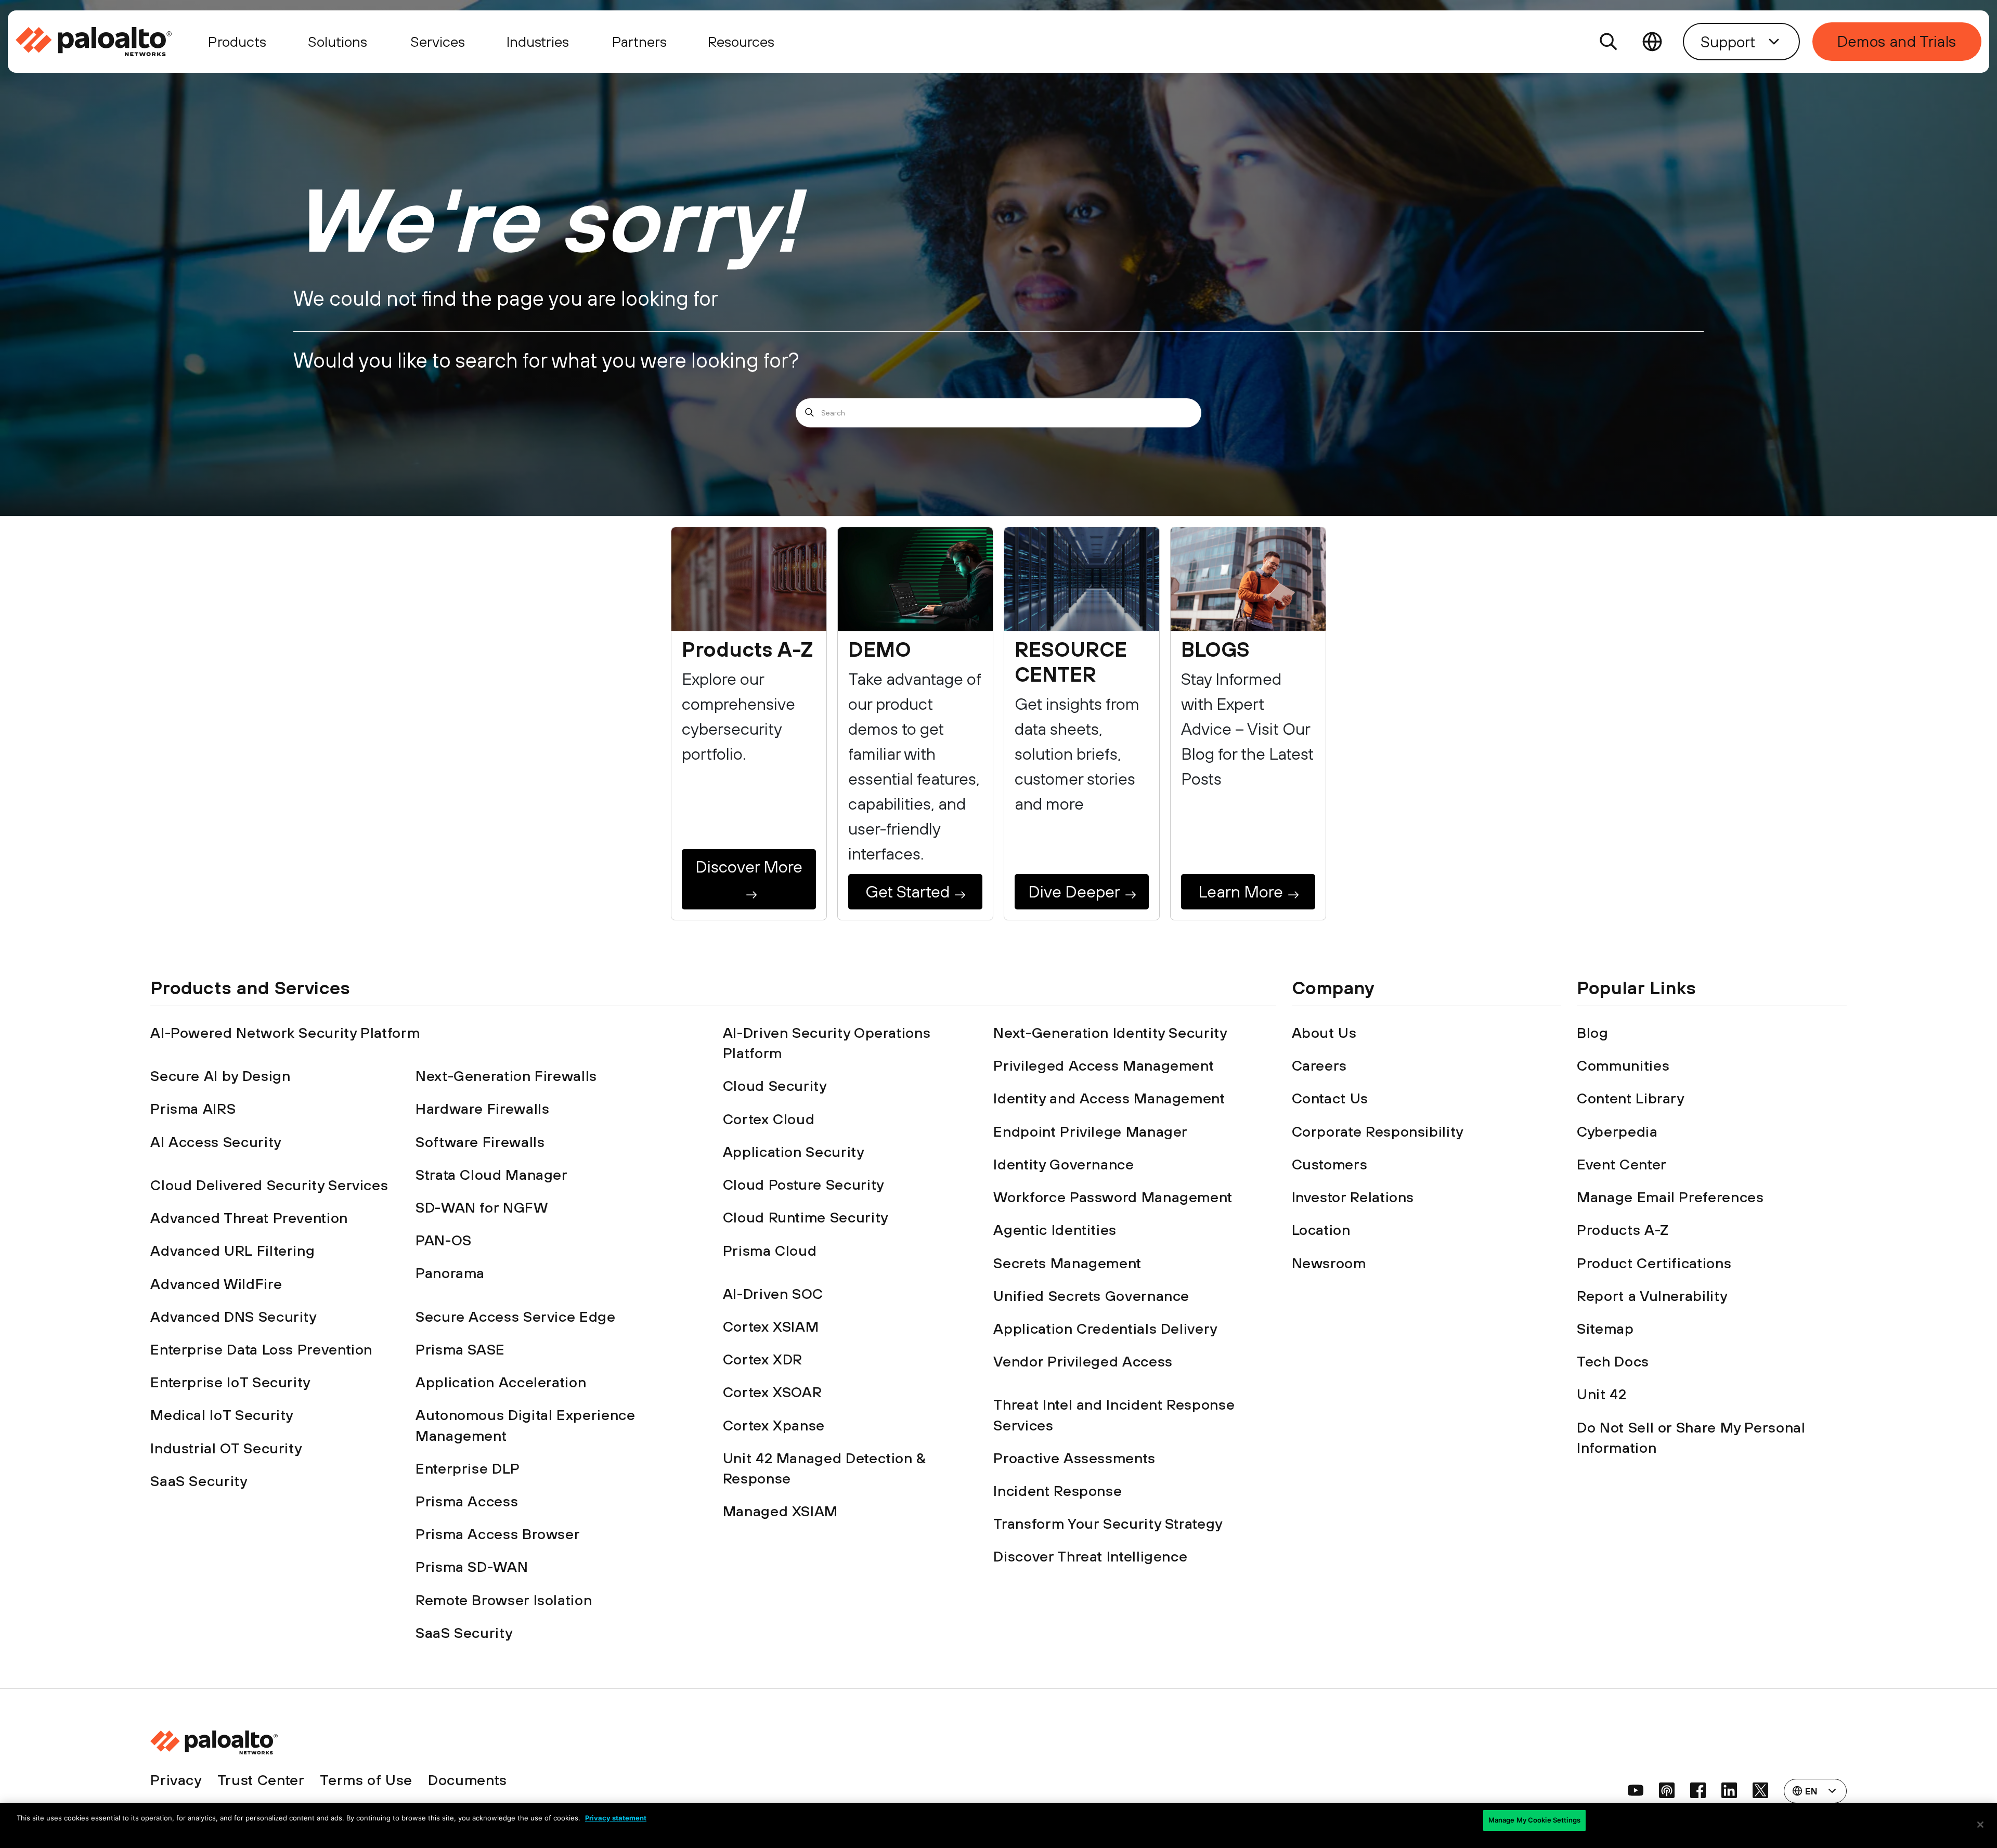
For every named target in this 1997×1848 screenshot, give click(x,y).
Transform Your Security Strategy (1108, 1524)
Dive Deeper (1074, 892)
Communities (1623, 1065)
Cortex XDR (763, 1359)
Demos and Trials (1897, 41)
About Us (1324, 1033)
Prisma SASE (460, 1349)
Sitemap (1605, 1329)
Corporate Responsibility (1378, 1131)
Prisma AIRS (193, 1109)
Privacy (176, 1780)
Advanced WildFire (216, 1284)
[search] (1609, 42)
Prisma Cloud (770, 1251)
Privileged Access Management (1104, 1065)
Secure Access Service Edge (516, 1317)
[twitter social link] (1760, 1790)
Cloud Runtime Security (806, 1217)
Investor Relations (1353, 1197)
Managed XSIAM (780, 1511)
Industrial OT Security (226, 1448)
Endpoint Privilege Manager (1091, 1131)
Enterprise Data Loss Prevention (261, 1349)
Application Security (794, 1152)
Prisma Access (467, 1501)
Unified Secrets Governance (1091, 1296)
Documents (468, 1780)
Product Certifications (1654, 1263)
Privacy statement (616, 1818)
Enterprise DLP (468, 1468)
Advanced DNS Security (233, 1317)
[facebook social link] (1698, 1790)
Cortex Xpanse (774, 1425)
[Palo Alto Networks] (95, 42)
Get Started (907, 892)
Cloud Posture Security (803, 1185)
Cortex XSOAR (773, 1392)
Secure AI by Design (220, 1076)
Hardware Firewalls (483, 1109)
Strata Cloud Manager (492, 1175)
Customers (1330, 1164)
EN (1652, 42)
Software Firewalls (480, 1142)
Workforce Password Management (1113, 1197)
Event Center (1622, 1164)
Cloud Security (775, 1086)
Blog (1593, 1033)
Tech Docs (1613, 1361)
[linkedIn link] (1729, 1790)
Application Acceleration (501, 1382)
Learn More (1241, 892)
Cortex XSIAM (771, 1326)
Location (1321, 1230)
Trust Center (261, 1780)
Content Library (1631, 1098)
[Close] (1980, 1825)
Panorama (450, 1273)
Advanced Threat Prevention (249, 1218)
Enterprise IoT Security (230, 1382)
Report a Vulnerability (1652, 1296)
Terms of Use (366, 1780)
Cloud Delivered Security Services (269, 1185)
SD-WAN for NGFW (482, 1207)
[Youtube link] (1636, 1790)
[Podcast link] (1667, 1790)
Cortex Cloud (769, 1119)
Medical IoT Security (222, 1415)
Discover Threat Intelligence (1090, 1556)
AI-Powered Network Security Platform (285, 1033)
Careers (1319, 1065)
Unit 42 (1602, 1394)
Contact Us (1330, 1098)
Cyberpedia (1617, 1131)
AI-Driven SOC (773, 1294)
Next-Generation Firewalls (506, 1076)
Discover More (749, 867)
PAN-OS (444, 1240)
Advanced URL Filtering (232, 1251)
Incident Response (1058, 1491)
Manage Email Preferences (1670, 1197)
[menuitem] (102, 42)
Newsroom (1329, 1263)
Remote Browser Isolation (504, 1600)
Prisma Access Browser (498, 1534)
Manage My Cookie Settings (1534, 1820)
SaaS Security (199, 1481)
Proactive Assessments (1074, 1458)
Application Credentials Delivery (1105, 1329)
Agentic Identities (1055, 1230)
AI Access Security (216, 1142)
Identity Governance (1064, 1164)
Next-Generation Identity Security (1110, 1033)
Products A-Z (1623, 1230)
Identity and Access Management (1109, 1098)
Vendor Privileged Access (1083, 1361)
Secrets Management (1067, 1263)
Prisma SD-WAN (472, 1567)
